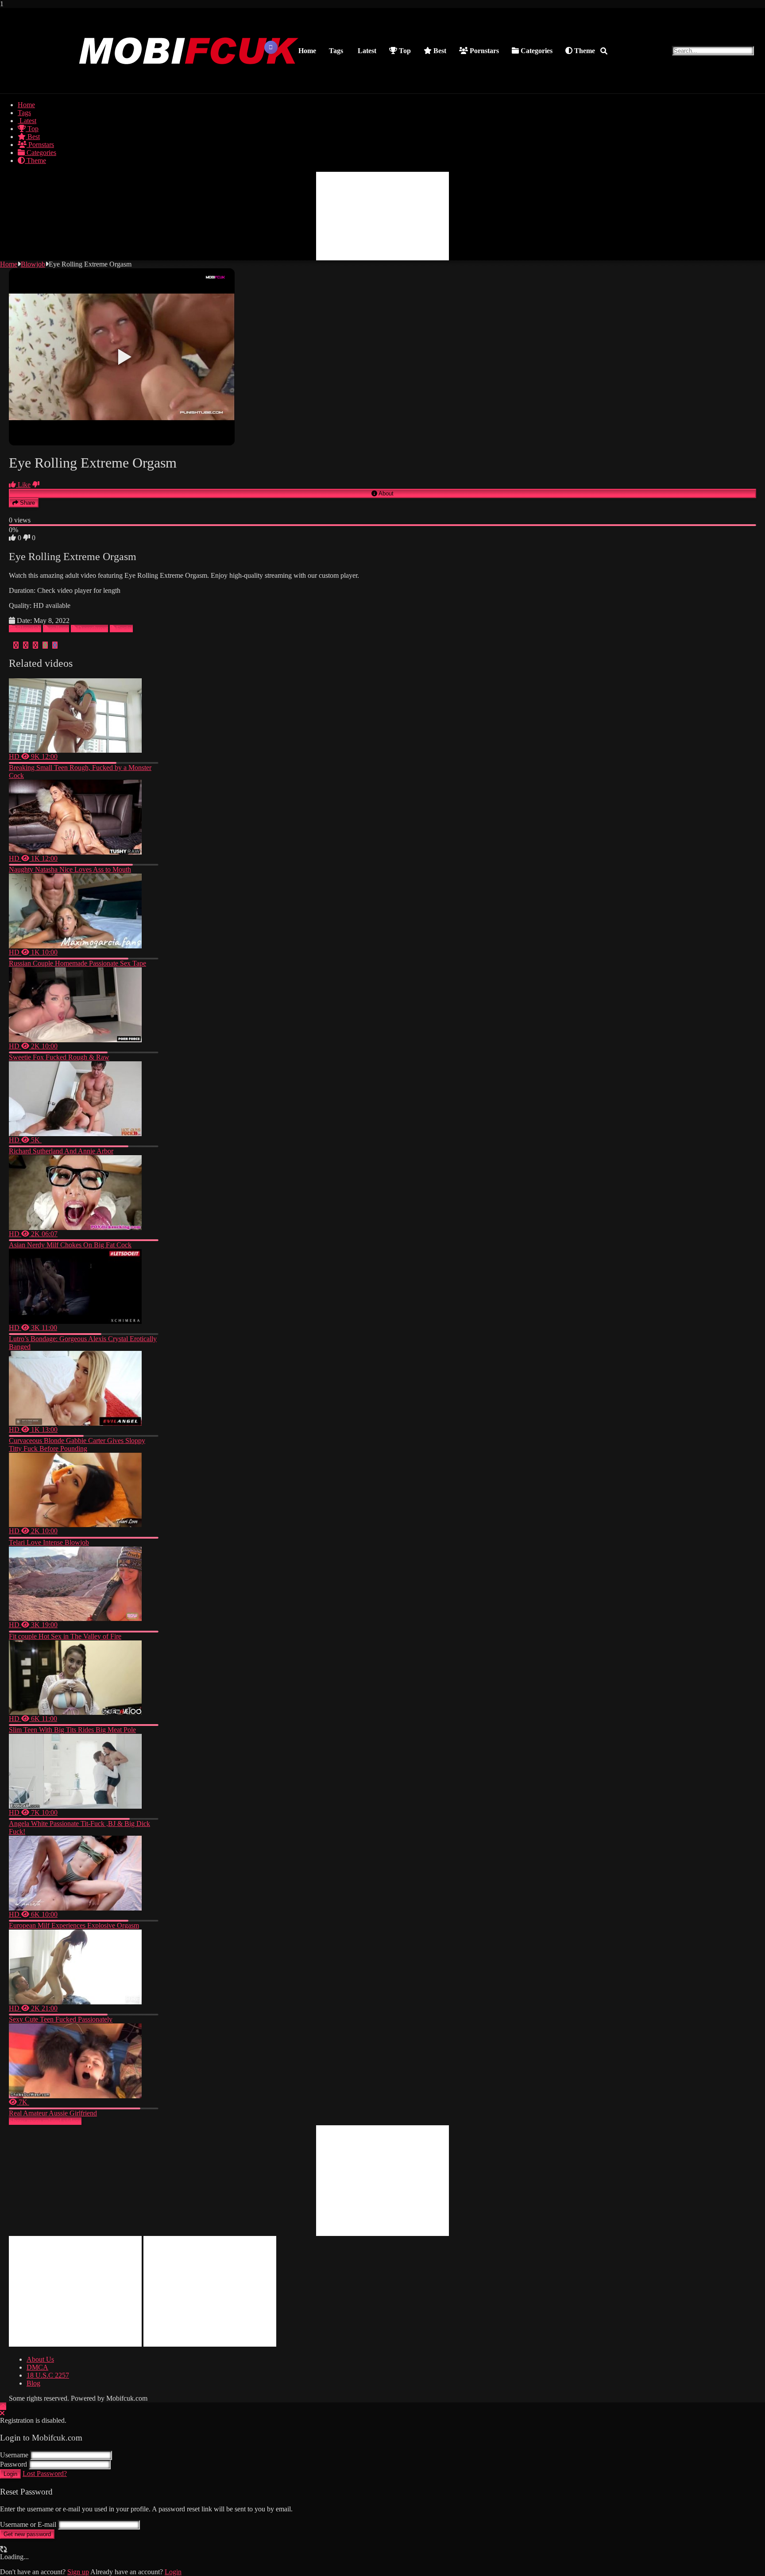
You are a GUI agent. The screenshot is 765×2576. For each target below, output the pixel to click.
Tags (336, 51)
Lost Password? (45, 2474)
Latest (366, 51)
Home (307, 51)
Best (439, 51)
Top (404, 51)
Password (14, 2464)
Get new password (27, 2534)
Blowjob (33, 264)
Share (27, 503)
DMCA (37, 2367)
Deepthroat (93, 629)
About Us (40, 2359)
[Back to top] (3, 2406)
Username (14, 2455)
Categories (536, 51)
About (385, 493)
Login (10, 2474)
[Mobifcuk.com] (189, 84)
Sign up (78, 2572)
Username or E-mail (28, 2524)
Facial (124, 629)
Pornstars (483, 51)
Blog (33, 2383)
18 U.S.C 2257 (48, 2375)
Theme (584, 51)
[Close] (2, 2413)
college (59, 629)
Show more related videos (45, 2121)
